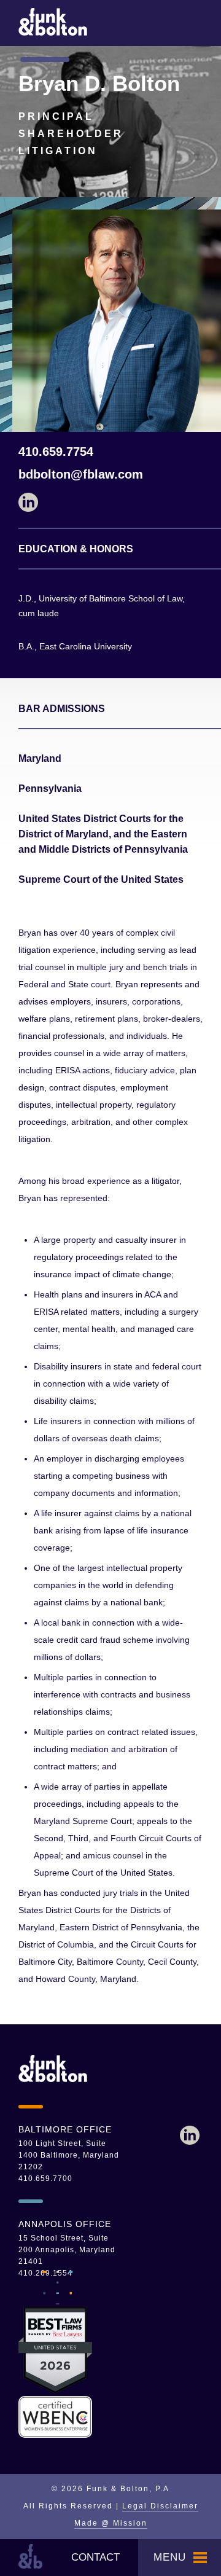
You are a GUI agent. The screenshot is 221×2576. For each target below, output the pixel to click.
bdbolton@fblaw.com (81, 474)
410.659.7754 (56, 452)
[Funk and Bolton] (53, 33)
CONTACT (95, 2557)
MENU (170, 2557)
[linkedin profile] (110, 503)
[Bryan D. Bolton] (190, 2136)
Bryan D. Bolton (99, 83)
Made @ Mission (111, 2523)
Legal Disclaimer (160, 2506)
